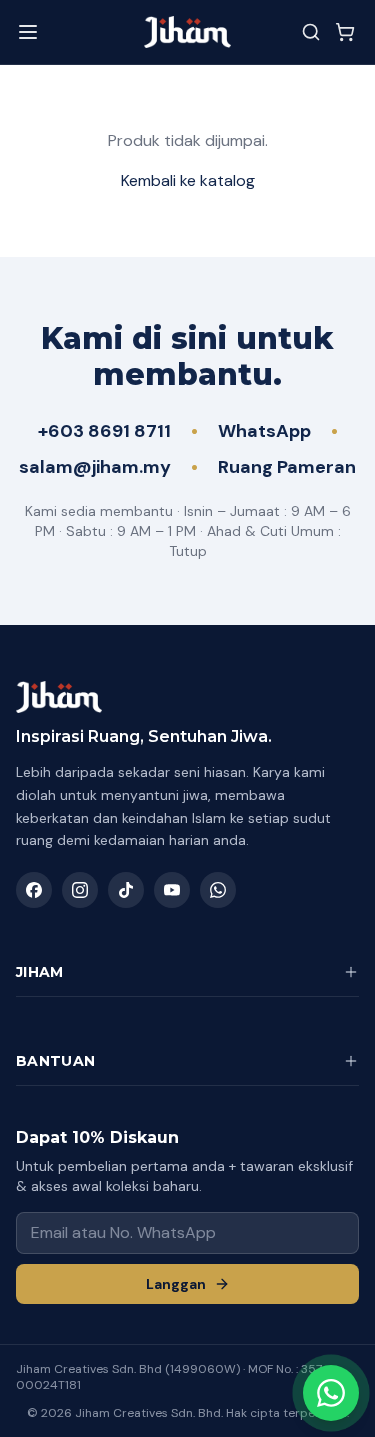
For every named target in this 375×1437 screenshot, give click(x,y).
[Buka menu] (28, 32)
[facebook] (34, 890)
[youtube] (172, 890)
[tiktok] (126, 890)
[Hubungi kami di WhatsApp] (331, 1393)
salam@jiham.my (95, 467)
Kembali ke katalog (188, 180)
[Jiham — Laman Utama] (187, 32)
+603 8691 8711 (104, 431)
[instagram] (80, 890)
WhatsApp (264, 431)
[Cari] (311, 32)
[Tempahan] (345, 32)
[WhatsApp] (218, 890)
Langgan (176, 1284)
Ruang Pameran (287, 467)
